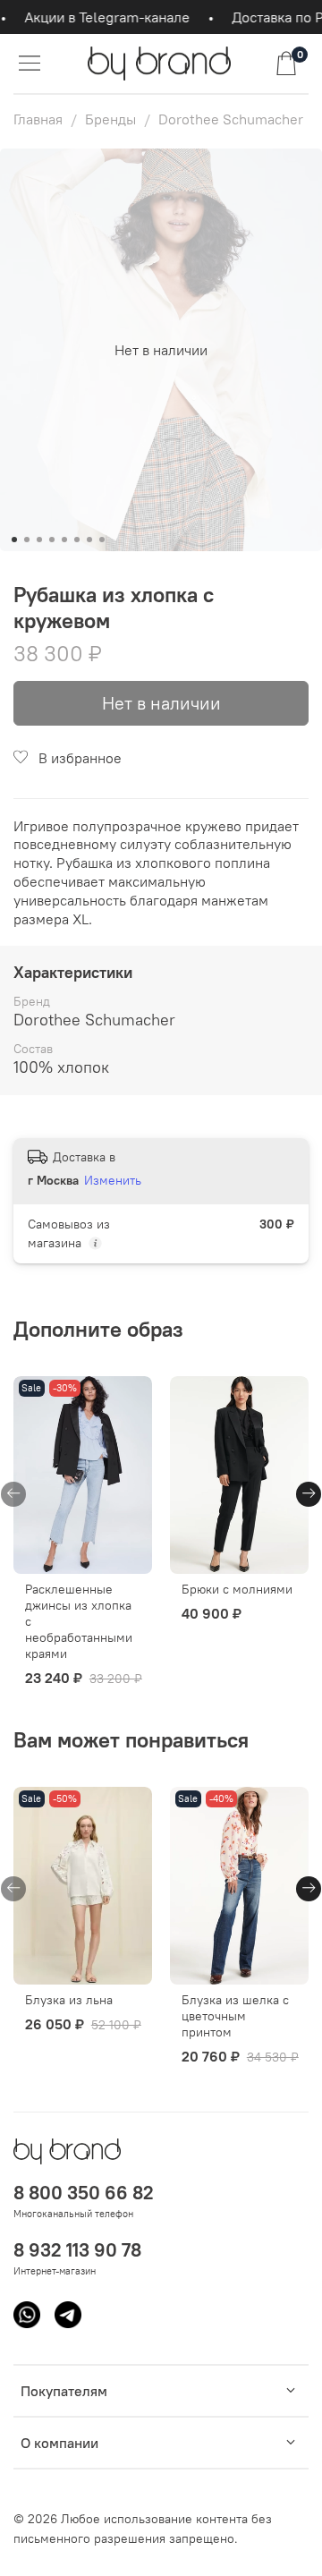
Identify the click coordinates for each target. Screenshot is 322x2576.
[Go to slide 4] (52, 540)
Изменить (113, 1180)
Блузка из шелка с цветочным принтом (235, 2016)
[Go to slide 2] (27, 540)
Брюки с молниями (237, 1589)
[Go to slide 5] (64, 540)
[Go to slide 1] (14, 540)
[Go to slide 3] (39, 540)
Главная (38, 119)
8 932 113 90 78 (77, 2250)
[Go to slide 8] (102, 540)
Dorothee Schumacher (231, 119)
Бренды (110, 119)
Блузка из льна (69, 2000)
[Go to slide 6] (77, 540)
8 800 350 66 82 (84, 2193)
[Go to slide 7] (89, 540)
